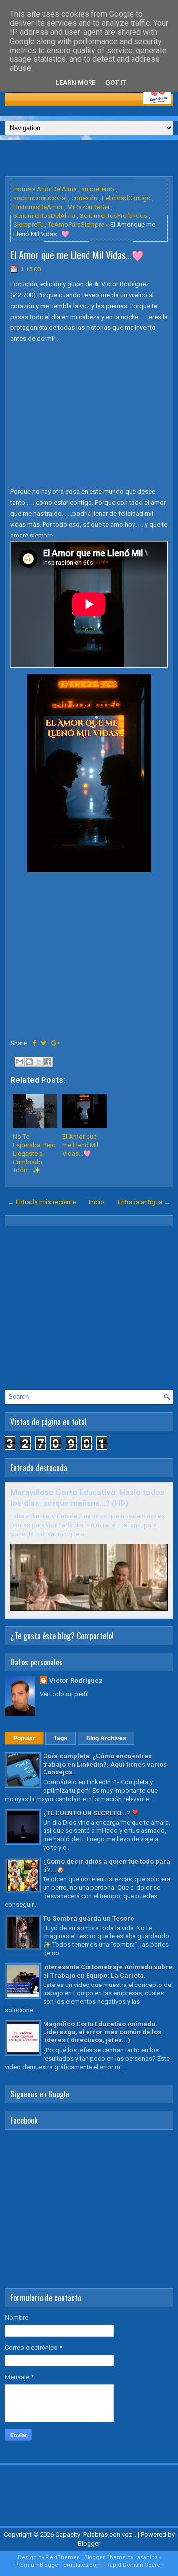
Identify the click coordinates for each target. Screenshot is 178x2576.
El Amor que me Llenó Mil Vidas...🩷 (77, 255)
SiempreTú (28, 225)
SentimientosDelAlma (44, 216)
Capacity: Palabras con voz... (96, 2535)
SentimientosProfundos (113, 216)
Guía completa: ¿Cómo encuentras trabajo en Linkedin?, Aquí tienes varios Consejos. (105, 1764)
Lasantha (146, 2557)
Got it (116, 82)
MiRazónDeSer (89, 207)
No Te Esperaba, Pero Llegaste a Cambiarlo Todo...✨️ (34, 1154)
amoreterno (98, 189)
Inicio (97, 1202)
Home (22, 189)
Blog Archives (106, 1738)
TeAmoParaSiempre (76, 225)
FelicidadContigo (126, 198)
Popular (24, 1738)
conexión (84, 198)
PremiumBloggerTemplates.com (58, 2565)
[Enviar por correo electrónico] (20, 1062)
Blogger (89, 2544)
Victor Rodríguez (76, 1681)
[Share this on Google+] (56, 1043)
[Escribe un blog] (29, 1062)
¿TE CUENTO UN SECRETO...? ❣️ (91, 1813)
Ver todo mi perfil (64, 1694)
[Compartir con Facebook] (48, 1062)
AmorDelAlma (57, 189)
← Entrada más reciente (42, 1202)
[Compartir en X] (39, 1062)
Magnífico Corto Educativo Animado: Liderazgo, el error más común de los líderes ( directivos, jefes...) (102, 2032)
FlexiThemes (63, 2557)
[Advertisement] (91, 158)
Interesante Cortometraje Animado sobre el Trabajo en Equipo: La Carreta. (108, 1971)
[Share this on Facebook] (34, 1043)
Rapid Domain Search (135, 2565)
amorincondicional (40, 198)
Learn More (76, 82)
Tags (61, 1738)
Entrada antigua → (144, 1202)
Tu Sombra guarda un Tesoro (89, 1918)
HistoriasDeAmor (38, 207)
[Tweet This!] (44, 1043)
